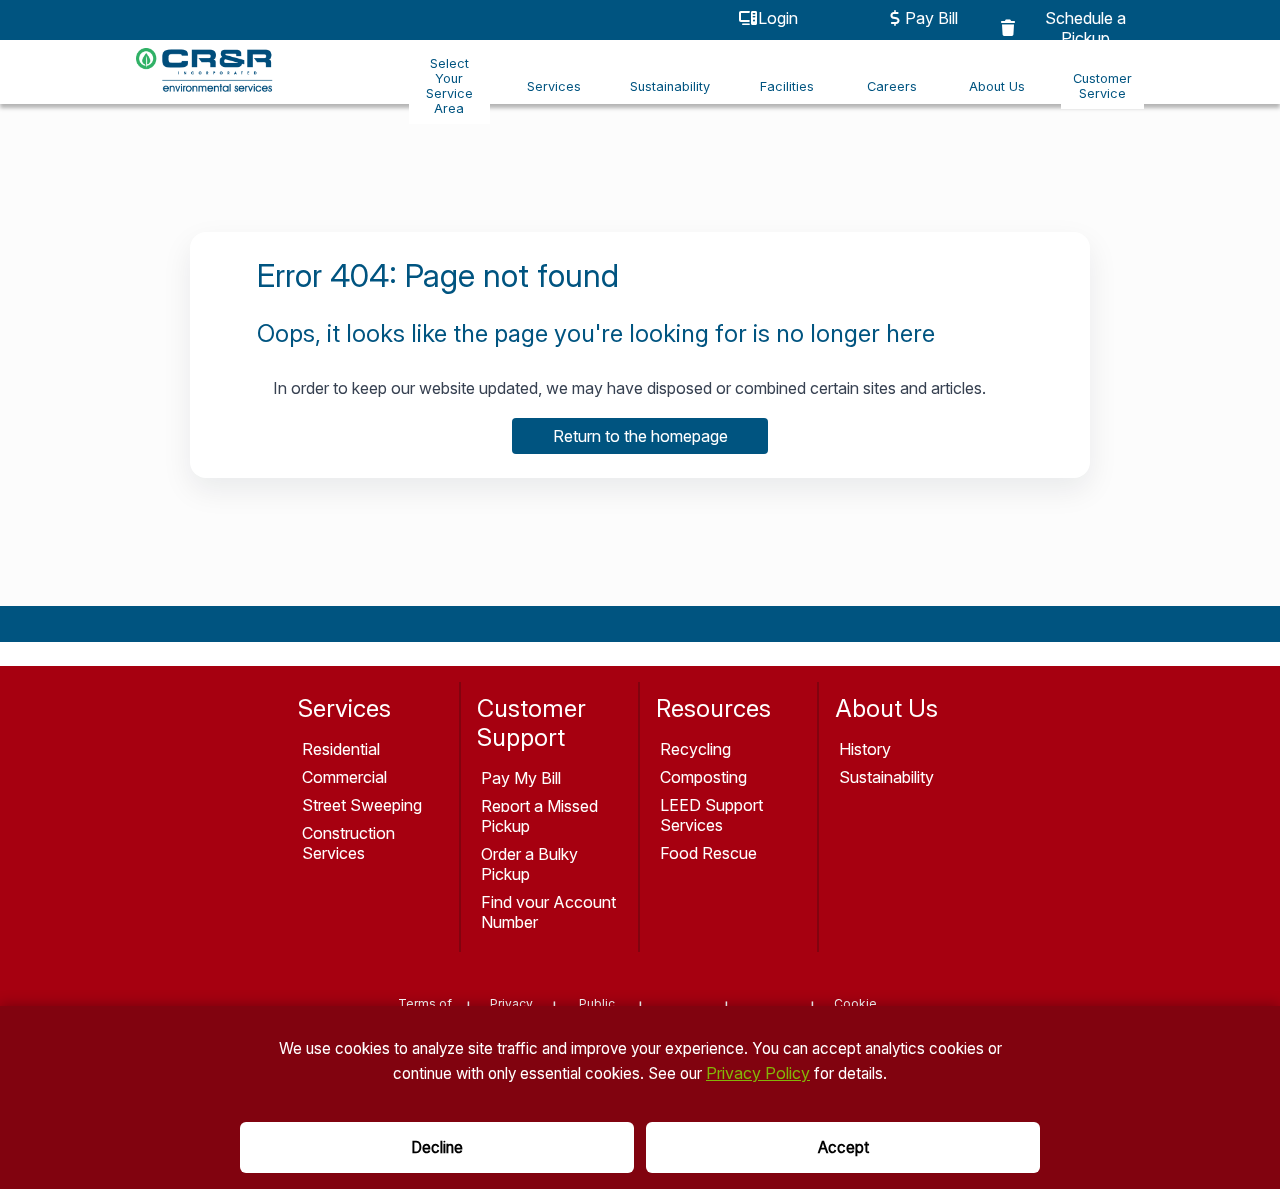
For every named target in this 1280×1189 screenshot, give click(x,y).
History (865, 749)
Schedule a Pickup (1085, 28)
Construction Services (348, 843)
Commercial (344, 777)
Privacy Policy (758, 1073)
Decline (437, 1147)
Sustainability (670, 86)
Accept (843, 1147)
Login (778, 18)
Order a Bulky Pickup (529, 864)
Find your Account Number (548, 912)
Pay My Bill (521, 778)
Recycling (695, 749)
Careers (892, 86)
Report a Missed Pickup (539, 816)
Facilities (787, 86)
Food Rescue (708, 853)
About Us (997, 86)
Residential (341, 749)
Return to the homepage (640, 436)
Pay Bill (931, 18)
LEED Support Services (711, 815)
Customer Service (1102, 86)
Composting (703, 777)
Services (554, 86)
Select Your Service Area (449, 86)
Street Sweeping (362, 805)
